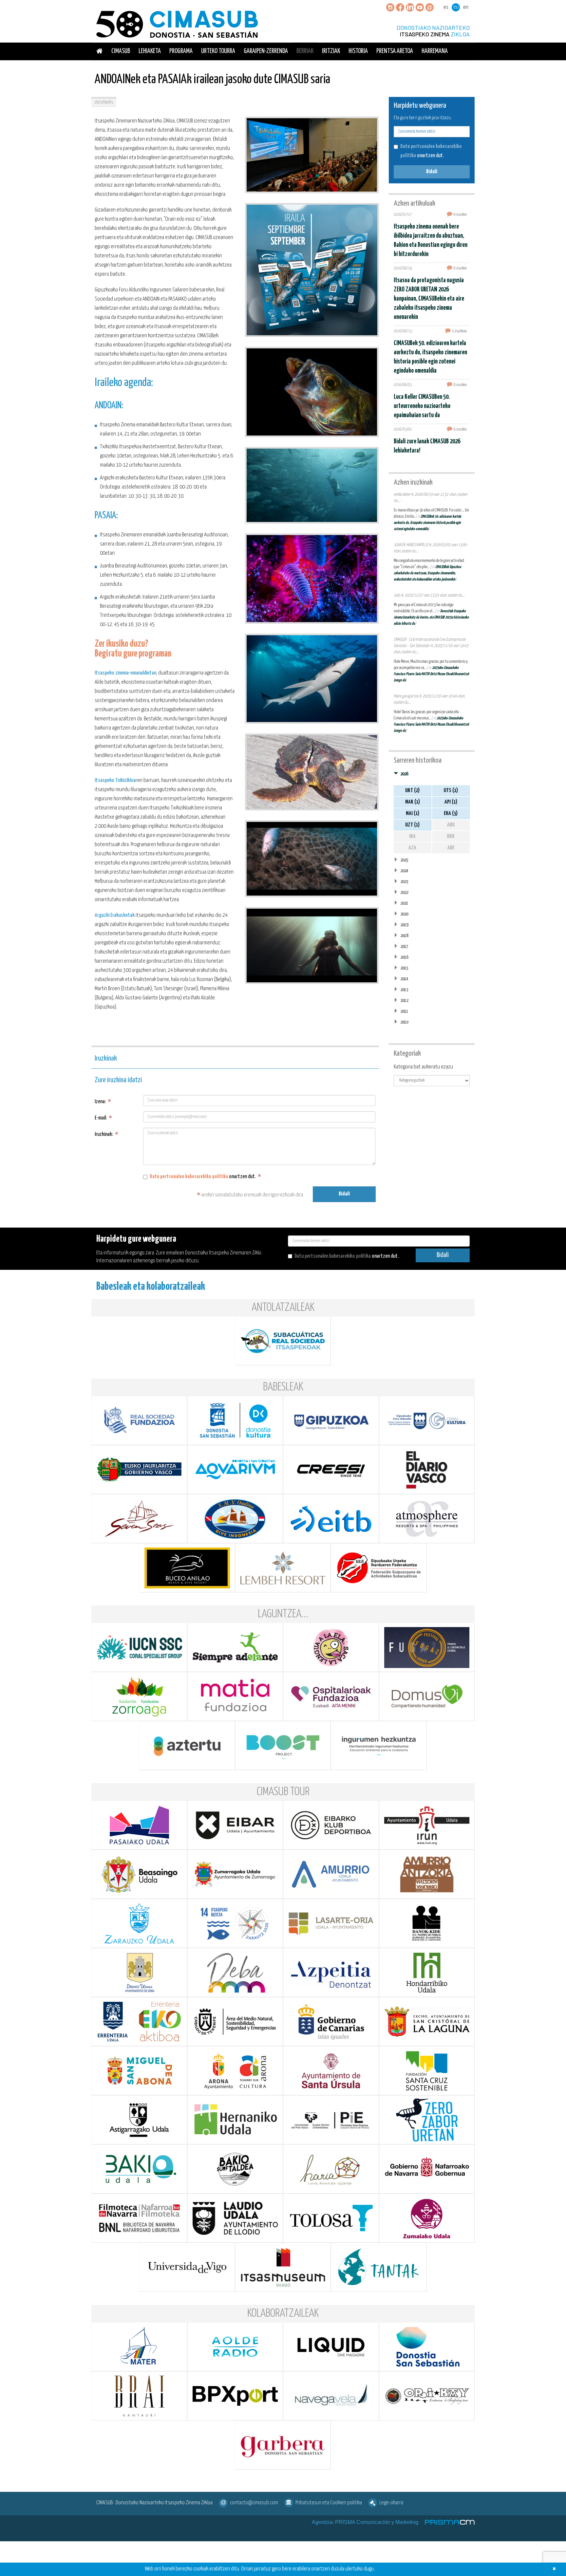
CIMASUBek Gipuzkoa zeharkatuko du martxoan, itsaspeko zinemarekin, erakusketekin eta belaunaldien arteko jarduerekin (427, 573)
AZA (412, 848)
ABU (451, 825)
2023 (404, 882)
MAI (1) (413, 814)
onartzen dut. (205, 1177)
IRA (412, 836)
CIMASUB (121, 51)
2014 (404, 979)
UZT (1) (412, 825)
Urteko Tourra (218, 51)
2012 (404, 1001)
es (446, 7)
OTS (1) (451, 791)
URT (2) (412, 791)
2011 (404, 1011)
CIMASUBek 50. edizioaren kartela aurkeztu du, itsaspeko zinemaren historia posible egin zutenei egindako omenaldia (427, 523)
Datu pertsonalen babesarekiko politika (189, 1177)
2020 (404, 914)
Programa (181, 51)
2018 (404, 936)
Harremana (435, 51)
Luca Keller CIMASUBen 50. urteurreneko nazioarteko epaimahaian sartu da (422, 406)
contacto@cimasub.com (254, 2503)
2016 (404, 957)
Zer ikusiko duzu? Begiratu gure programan (133, 649)
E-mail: (103, 1118)
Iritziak (331, 51)
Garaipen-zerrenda (266, 51)
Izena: (103, 1102)
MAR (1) (413, 802)
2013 (404, 990)
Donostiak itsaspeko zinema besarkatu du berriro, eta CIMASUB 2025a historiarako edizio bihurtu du (431, 617)
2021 (404, 903)
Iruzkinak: (106, 1134)
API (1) (451, 802)
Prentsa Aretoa (395, 51)
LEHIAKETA (150, 51)
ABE (451, 848)
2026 (404, 774)
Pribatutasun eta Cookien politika (329, 2503)
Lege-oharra (391, 2503)
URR (451, 836)
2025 (404, 860)
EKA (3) (451, 814)
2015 (404, 968)
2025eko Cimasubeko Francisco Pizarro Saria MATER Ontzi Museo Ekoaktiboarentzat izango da (431, 674)
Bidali (344, 1194)
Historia (358, 51)
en (466, 7)
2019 (404, 925)
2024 (404, 871)
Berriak (305, 51)
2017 (404, 946)
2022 (404, 892)
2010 (404, 1022)
